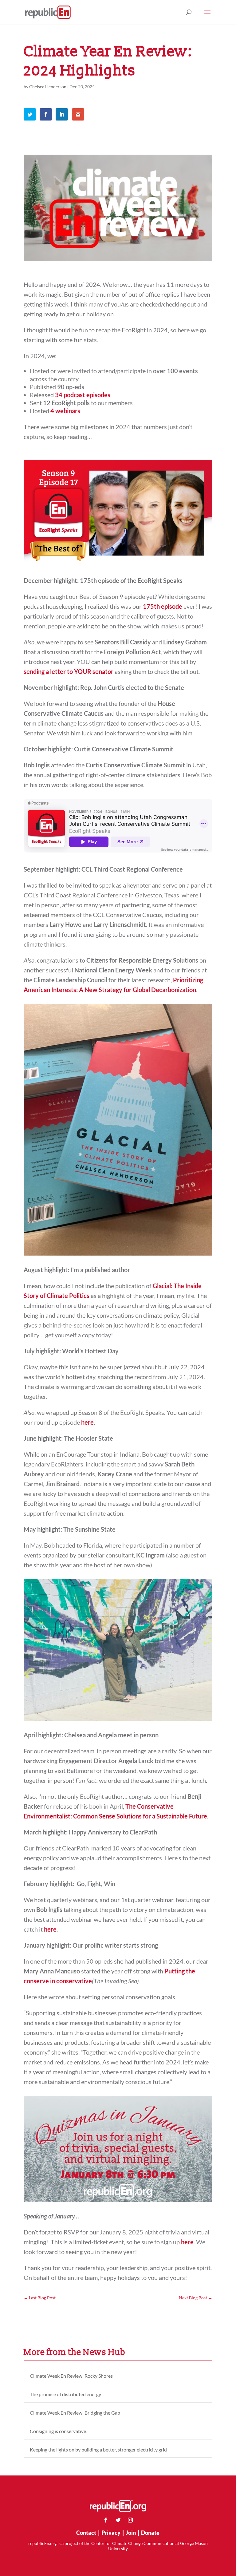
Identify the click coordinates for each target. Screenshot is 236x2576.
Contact (86, 2533)
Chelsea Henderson (48, 87)
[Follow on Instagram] (130, 2520)
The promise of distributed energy (65, 2394)
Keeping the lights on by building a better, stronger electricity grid (98, 2449)
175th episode (163, 606)
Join (131, 2533)
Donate (150, 2533)
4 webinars (65, 411)
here (87, 1422)
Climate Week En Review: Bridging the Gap (75, 2413)
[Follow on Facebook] (106, 2520)
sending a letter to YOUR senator (69, 671)
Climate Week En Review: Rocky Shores (71, 2376)
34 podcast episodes (83, 395)
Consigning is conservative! (59, 2431)
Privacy (111, 2533)
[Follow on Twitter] (118, 2520)
